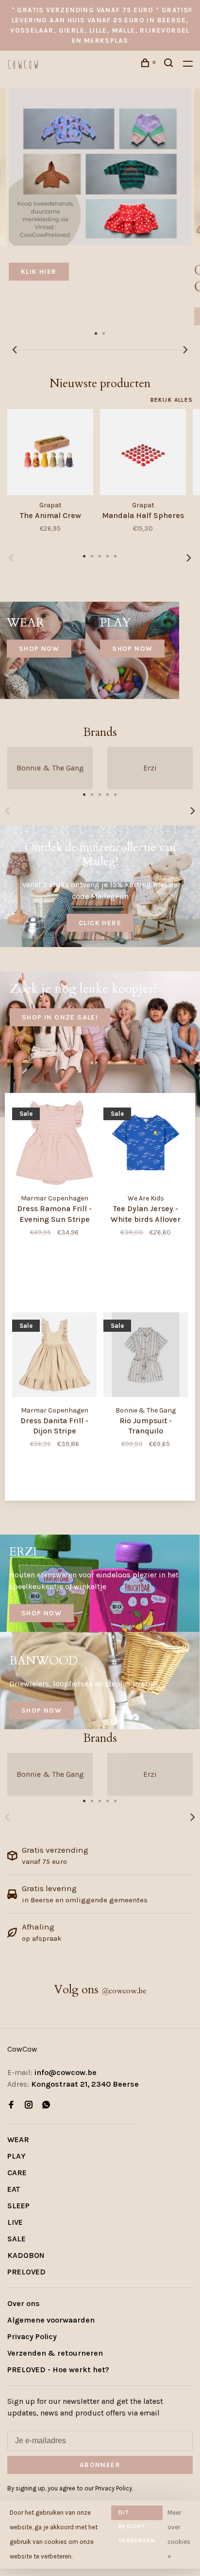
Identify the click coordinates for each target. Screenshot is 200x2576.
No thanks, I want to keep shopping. (69, 1352)
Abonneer (45, 1300)
